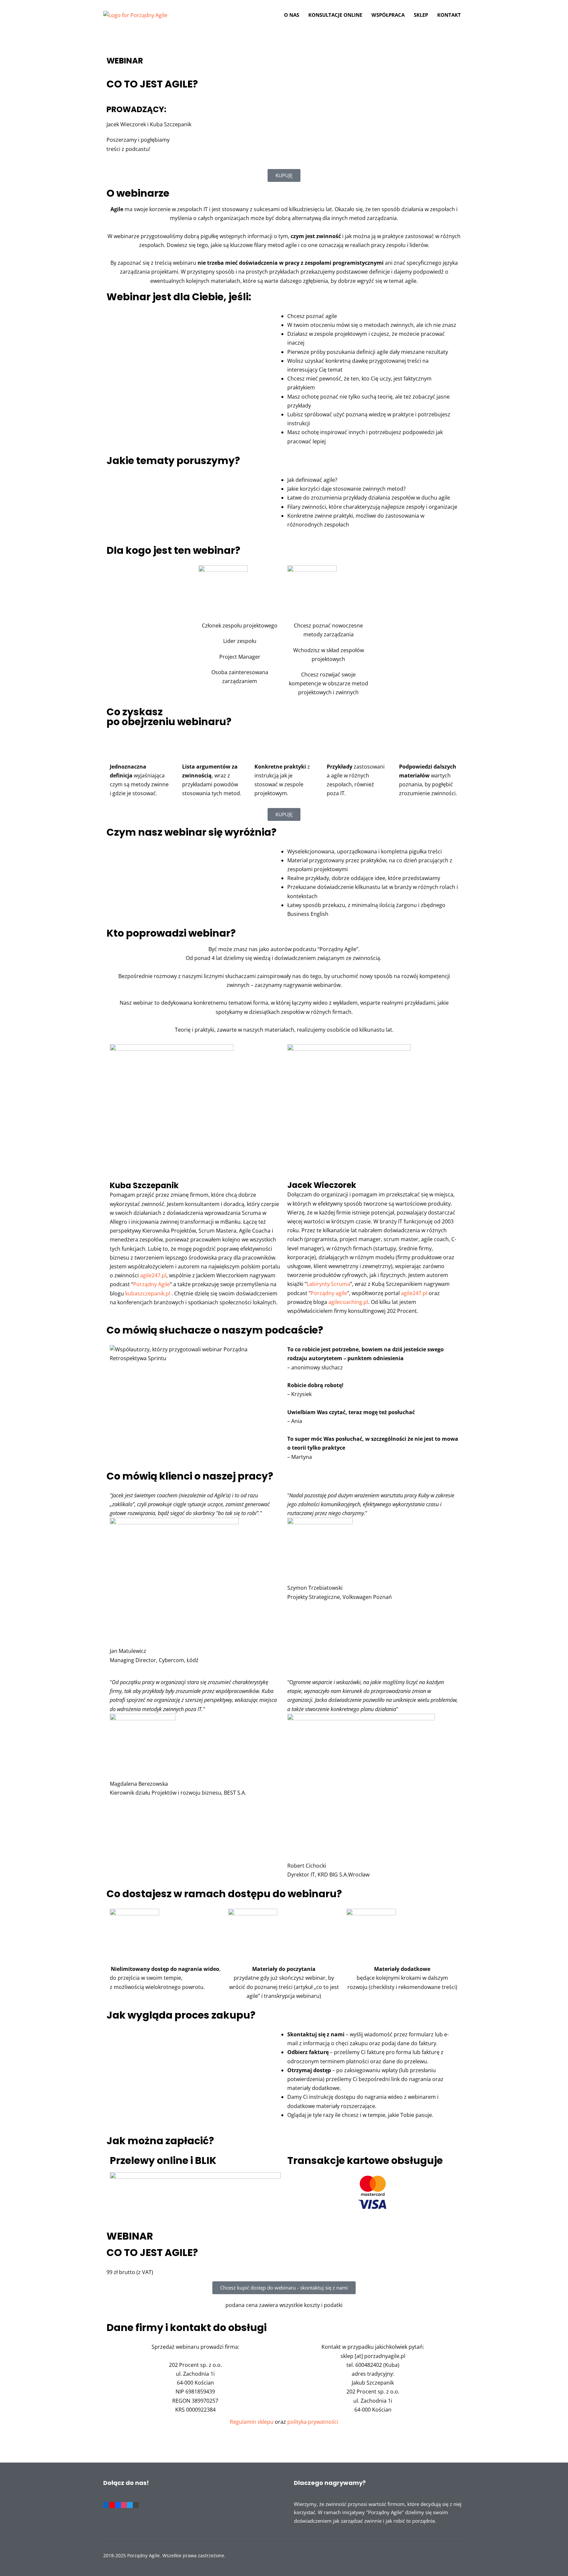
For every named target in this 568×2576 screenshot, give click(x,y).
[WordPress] (136, 2504)
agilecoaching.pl (348, 1302)
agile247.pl (153, 1275)
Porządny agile (329, 1293)
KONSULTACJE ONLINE (335, 15)
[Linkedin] (106, 2504)
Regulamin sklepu (252, 2422)
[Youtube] (112, 2504)
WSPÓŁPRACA (388, 15)
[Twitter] (130, 2504)
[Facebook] (118, 2504)
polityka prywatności (313, 2422)
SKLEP (421, 15)
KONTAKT (449, 15)
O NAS (292, 15)
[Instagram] (124, 2504)
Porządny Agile (152, 1284)
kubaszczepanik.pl (147, 1293)
